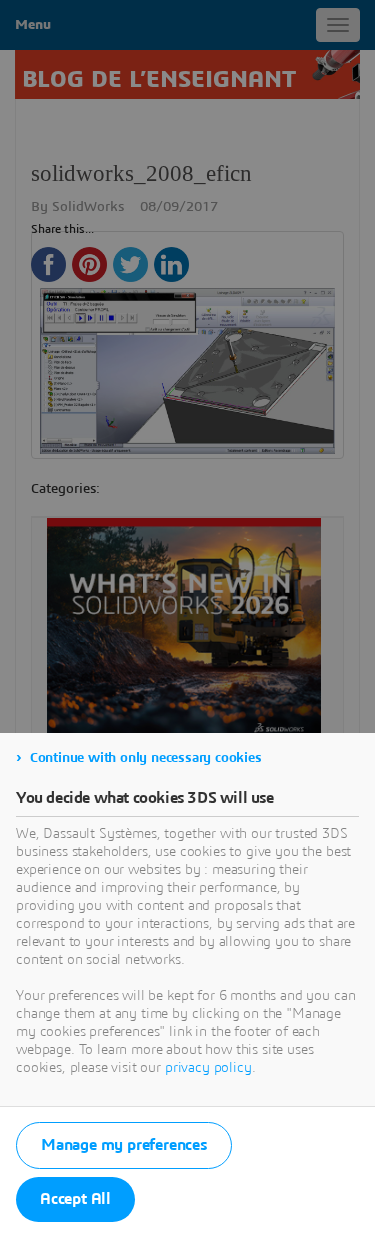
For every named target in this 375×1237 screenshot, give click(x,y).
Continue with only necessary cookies (146, 758)
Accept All (75, 1199)
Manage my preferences (124, 1145)
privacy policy (208, 1068)
